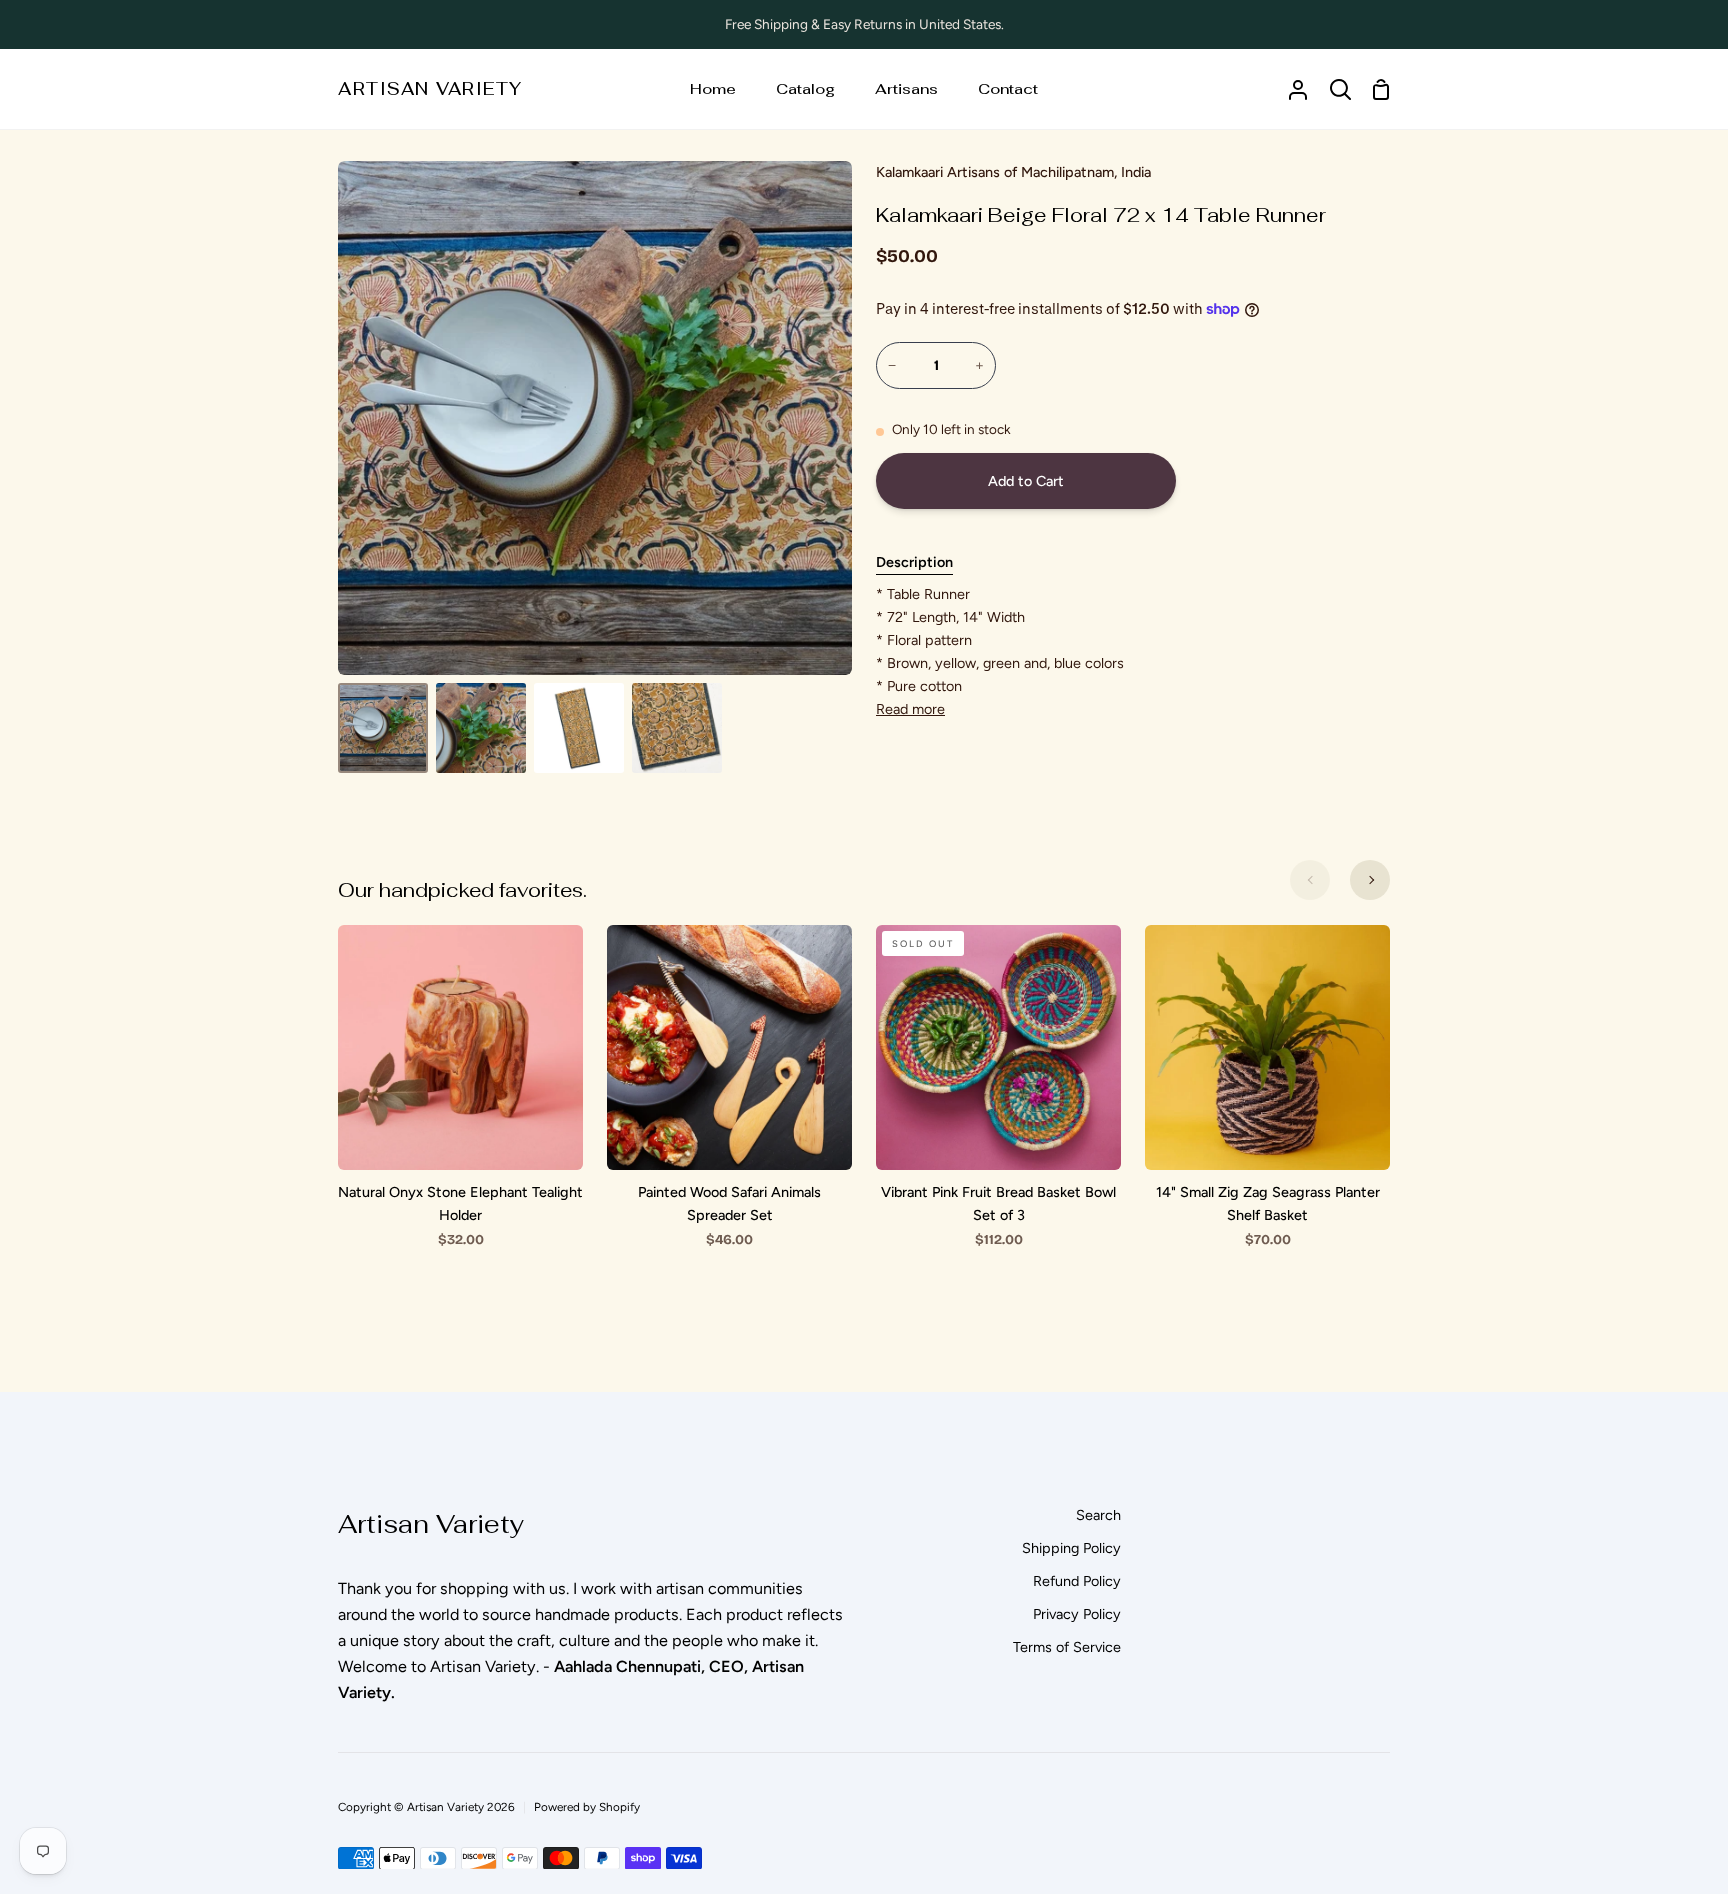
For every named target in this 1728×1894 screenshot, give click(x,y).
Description (914, 562)
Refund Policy (1077, 1581)
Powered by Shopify (587, 1807)
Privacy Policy (1077, 1614)
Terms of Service (1067, 1647)
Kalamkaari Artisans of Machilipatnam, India (1013, 172)
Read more (910, 709)
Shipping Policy (1071, 1548)
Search (1098, 1515)
